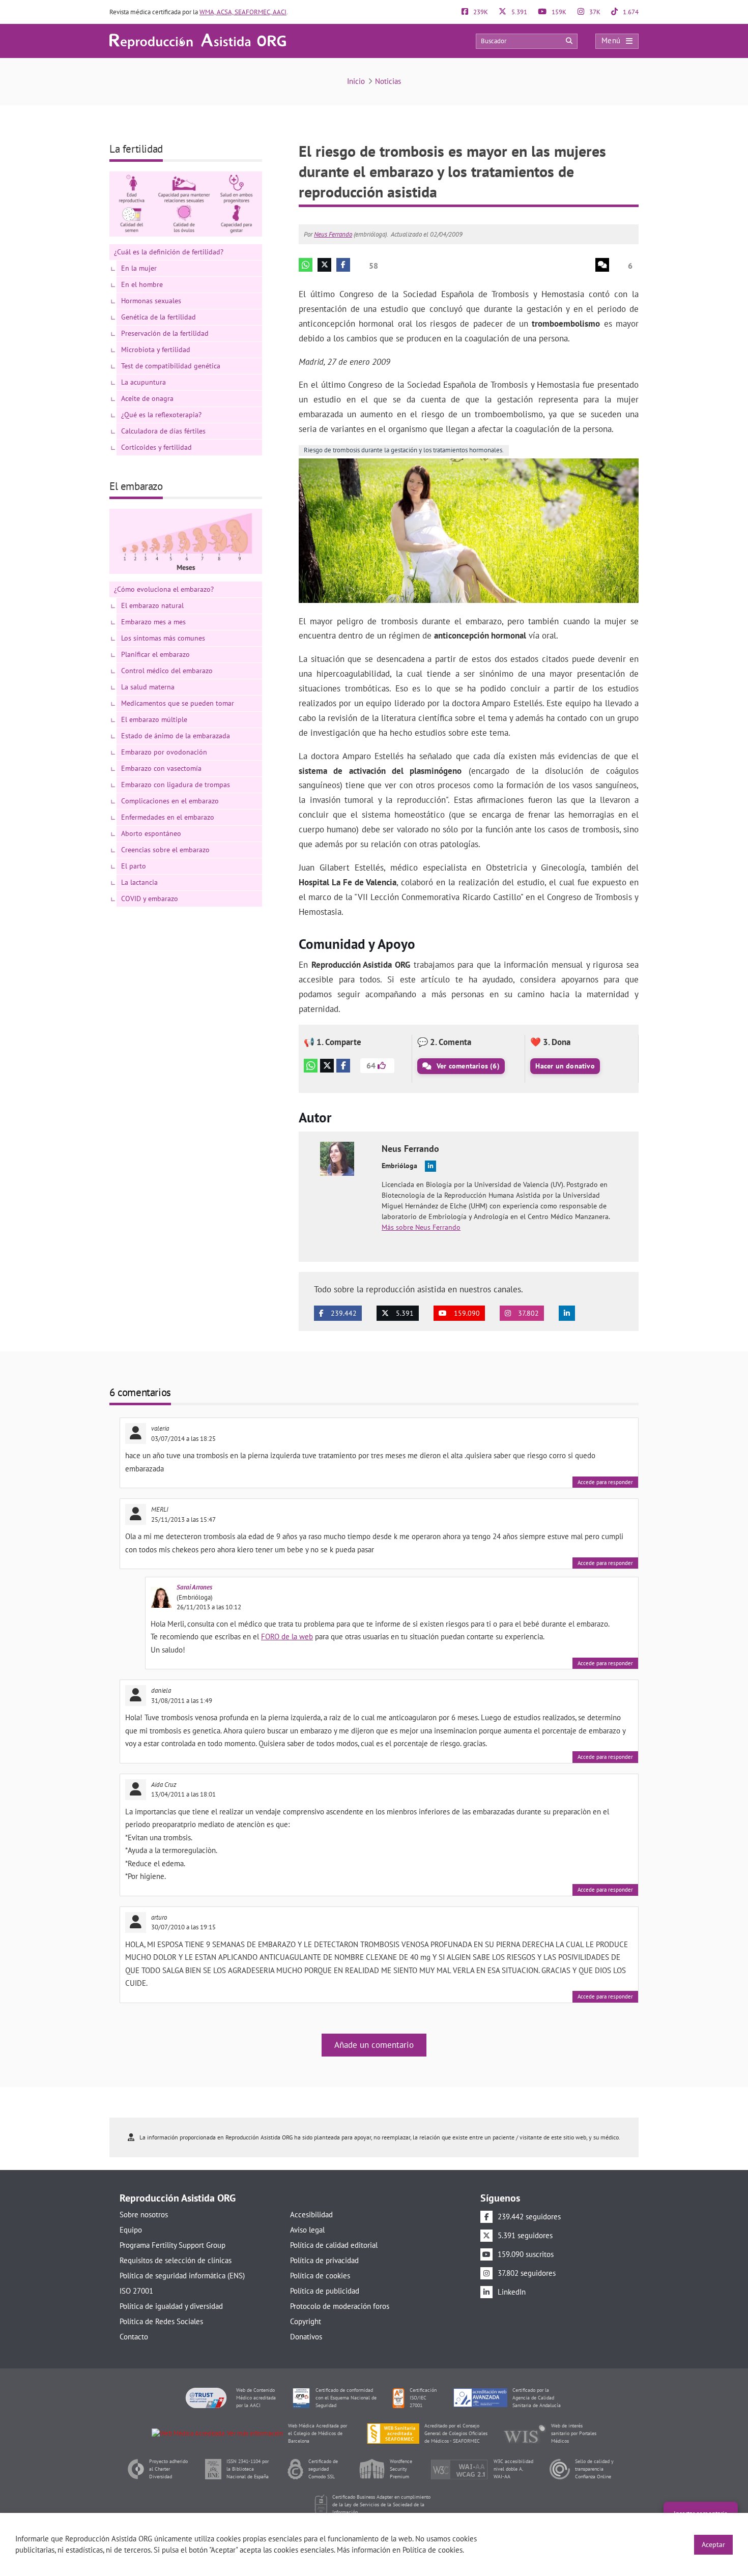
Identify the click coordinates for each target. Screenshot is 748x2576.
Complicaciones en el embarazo (170, 801)
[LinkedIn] (567, 1313)
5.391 (519, 12)
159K (558, 12)
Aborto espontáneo (151, 833)
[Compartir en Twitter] (327, 1066)
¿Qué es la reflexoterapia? (161, 415)
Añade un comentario (374, 2045)
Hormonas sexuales (151, 301)
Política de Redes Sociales (161, 2321)
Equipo (131, 2230)
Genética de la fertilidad (159, 317)
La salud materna (148, 687)
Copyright (306, 2321)
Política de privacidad (324, 2260)
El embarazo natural (152, 605)
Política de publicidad (325, 2291)
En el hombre (142, 284)
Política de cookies (320, 2276)
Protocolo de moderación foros (340, 2306)
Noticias (388, 81)
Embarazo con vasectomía (161, 768)
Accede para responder (605, 1482)
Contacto (134, 2337)
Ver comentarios (467, 1066)
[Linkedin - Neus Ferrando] (430, 1166)
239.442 (343, 1313)
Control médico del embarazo (167, 671)
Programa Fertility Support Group (172, 2245)
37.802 (527, 1313)
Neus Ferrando (333, 234)
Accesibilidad (311, 2215)
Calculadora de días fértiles (163, 431)
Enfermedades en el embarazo (168, 817)
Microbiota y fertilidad (156, 350)
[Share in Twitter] (324, 265)
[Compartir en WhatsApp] (311, 1066)
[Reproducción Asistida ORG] (198, 40)
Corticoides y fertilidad (156, 447)
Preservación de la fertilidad (165, 333)
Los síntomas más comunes (163, 638)
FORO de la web (287, 1637)
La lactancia (139, 882)
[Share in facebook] (343, 265)
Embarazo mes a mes (153, 622)
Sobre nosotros (144, 2215)
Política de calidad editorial (334, 2245)
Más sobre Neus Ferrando (421, 1227)
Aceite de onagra (147, 398)
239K (480, 12)
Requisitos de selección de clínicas (176, 2260)
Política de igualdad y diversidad (171, 2306)
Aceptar (713, 2544)
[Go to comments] (602, 265)
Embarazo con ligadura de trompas (176, 785)
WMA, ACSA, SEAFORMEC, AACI (243, 12)
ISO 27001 (136, 2291)
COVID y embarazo (150, 899)
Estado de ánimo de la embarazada (176, 736)
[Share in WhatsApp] (306, 265)
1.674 (630, 12)
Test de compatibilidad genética (171, 366)
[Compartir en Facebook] (343, 1066)
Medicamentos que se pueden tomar (178, 703)
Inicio (356, 81)
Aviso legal (307, 2230)
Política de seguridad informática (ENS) (182, 2276)
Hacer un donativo (565, 1066)
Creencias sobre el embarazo (165, 850)
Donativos (306, 2337)
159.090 (466, 1313)
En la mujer (139, 268)
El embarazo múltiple (154, 719)
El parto (134, 866)
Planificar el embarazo (155, 654)
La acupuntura (143, 382)
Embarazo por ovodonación (164, 752)
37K (594, 12)
